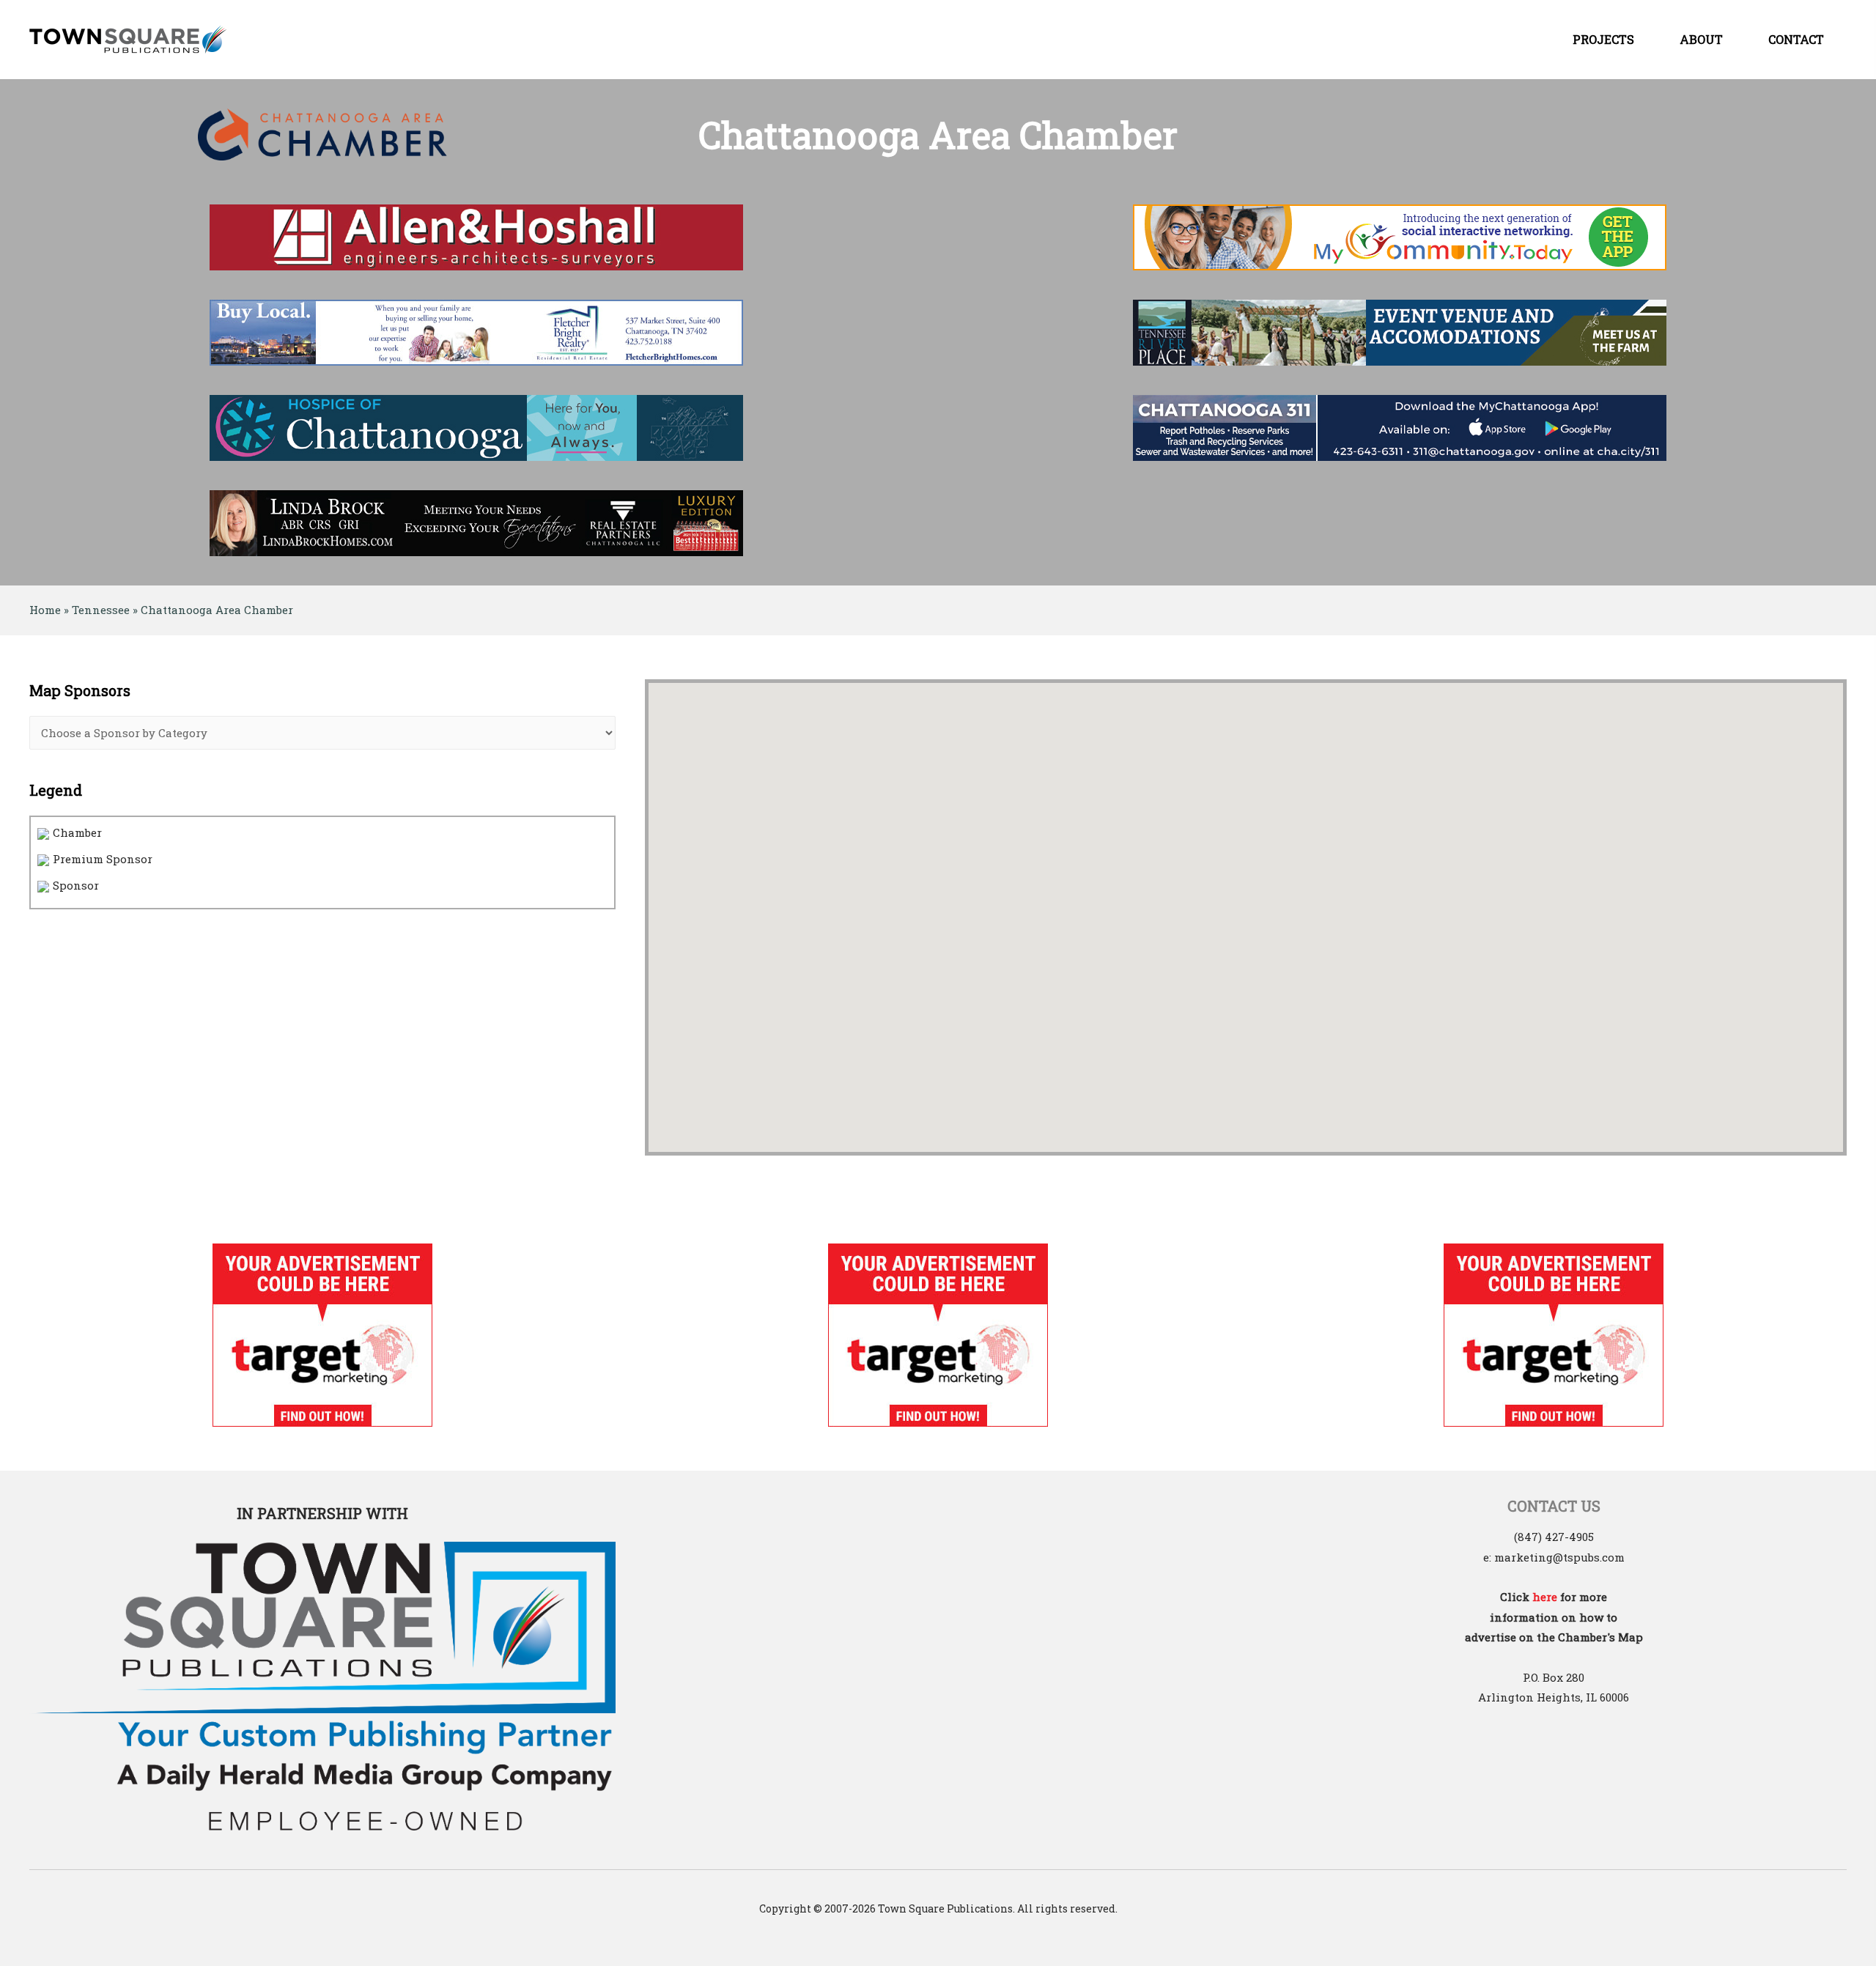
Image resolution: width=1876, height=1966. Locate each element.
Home (45, 610)
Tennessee (101, 610)
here (1545, 1597)
